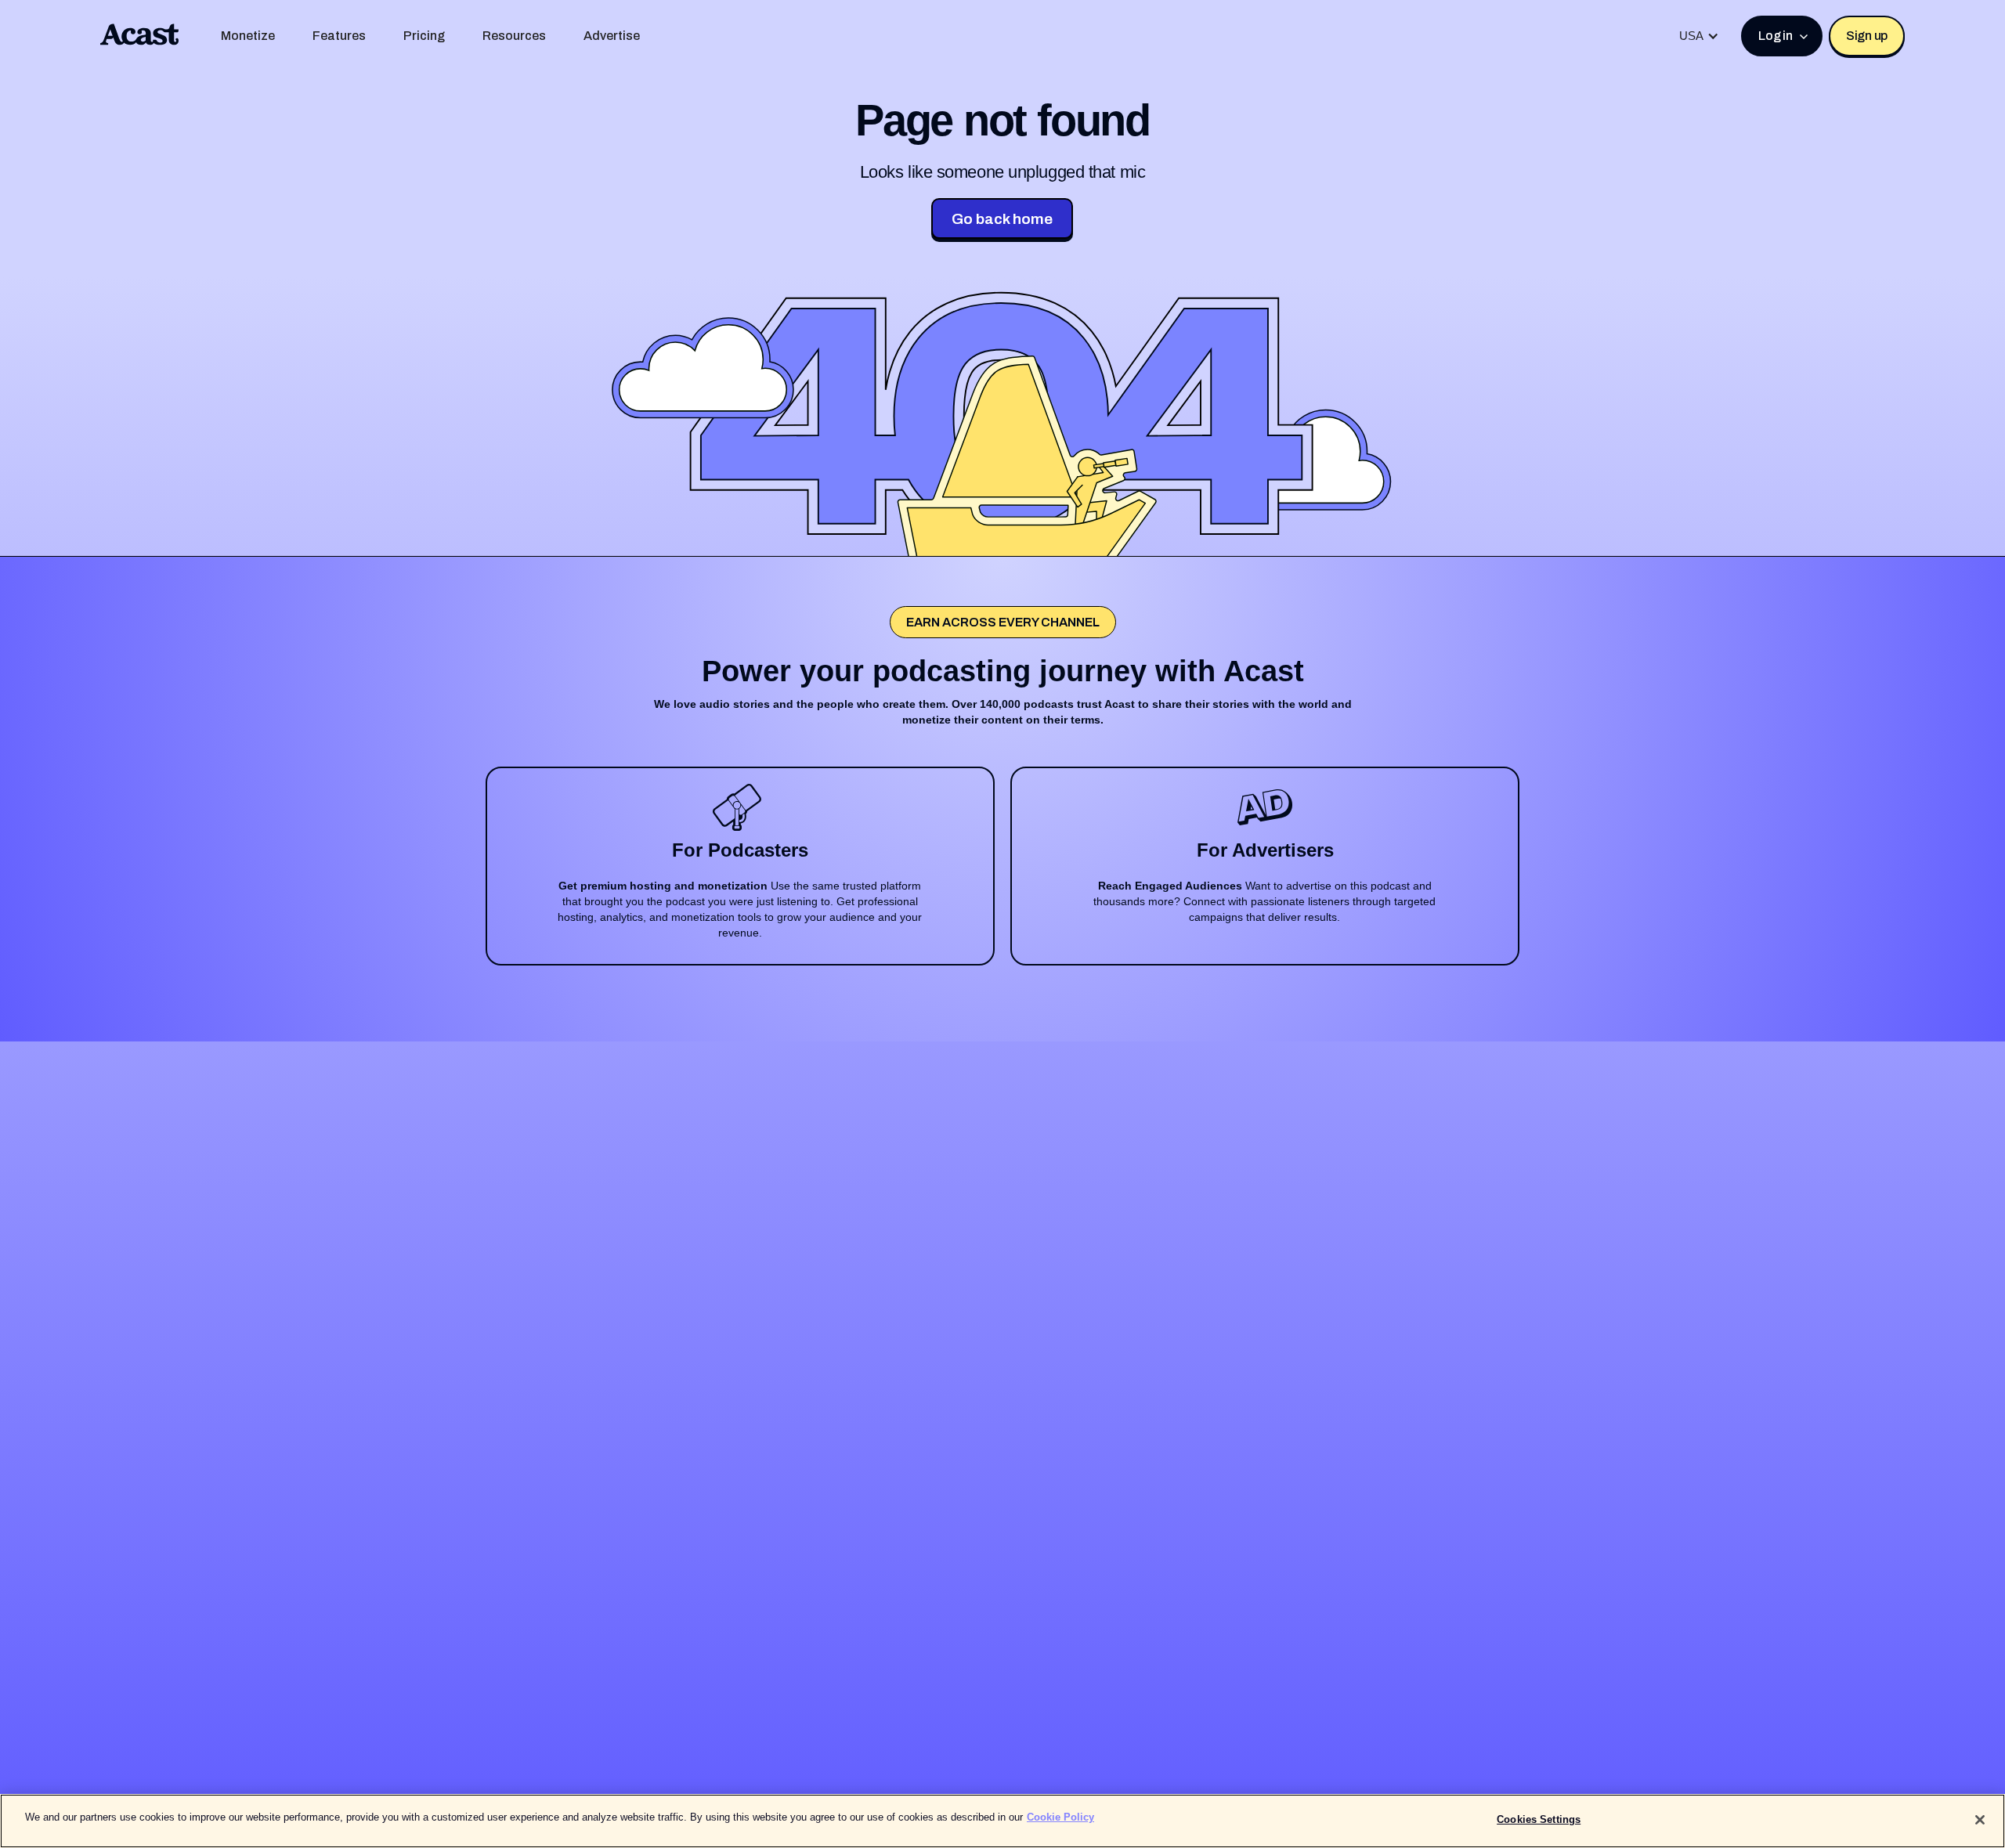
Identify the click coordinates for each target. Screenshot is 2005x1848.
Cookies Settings (1539, 1819)
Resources (514, 36)
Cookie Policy (1060, 1817)
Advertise (612, 36)
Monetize (248, 36)
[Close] (1980, 1820)
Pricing (424, 36)
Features (339, 36)
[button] (1699, 36)
